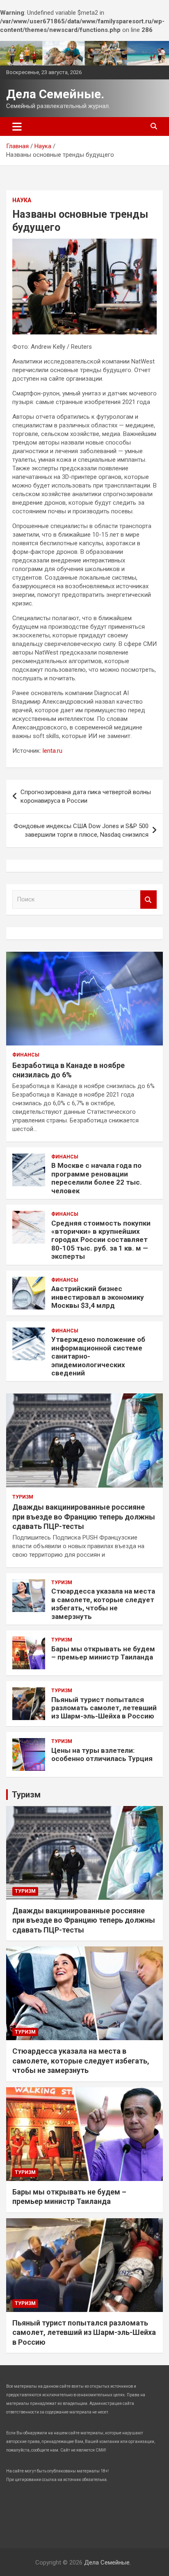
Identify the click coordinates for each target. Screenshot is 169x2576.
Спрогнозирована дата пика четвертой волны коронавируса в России (86, 796)
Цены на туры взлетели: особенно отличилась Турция (102, 1754)
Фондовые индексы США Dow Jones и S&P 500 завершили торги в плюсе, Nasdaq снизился (81, 830)
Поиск (148, 900)
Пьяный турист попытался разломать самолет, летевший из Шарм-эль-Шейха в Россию (104, 1708)
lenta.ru (53, 751)
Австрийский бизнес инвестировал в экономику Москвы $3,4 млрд (98, 1297)
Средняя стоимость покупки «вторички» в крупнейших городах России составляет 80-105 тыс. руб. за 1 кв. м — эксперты (101, 1240)
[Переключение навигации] (17, 126)
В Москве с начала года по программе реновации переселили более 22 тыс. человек (97, 1178)
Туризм (23, 1497)
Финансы (26, 1055)
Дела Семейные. (55, 94)
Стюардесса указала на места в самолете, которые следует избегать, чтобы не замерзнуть (103, 1604)
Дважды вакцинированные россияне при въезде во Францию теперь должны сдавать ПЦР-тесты (84, 1517)
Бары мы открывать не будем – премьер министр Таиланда (103, 1653)
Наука (22, 200)
